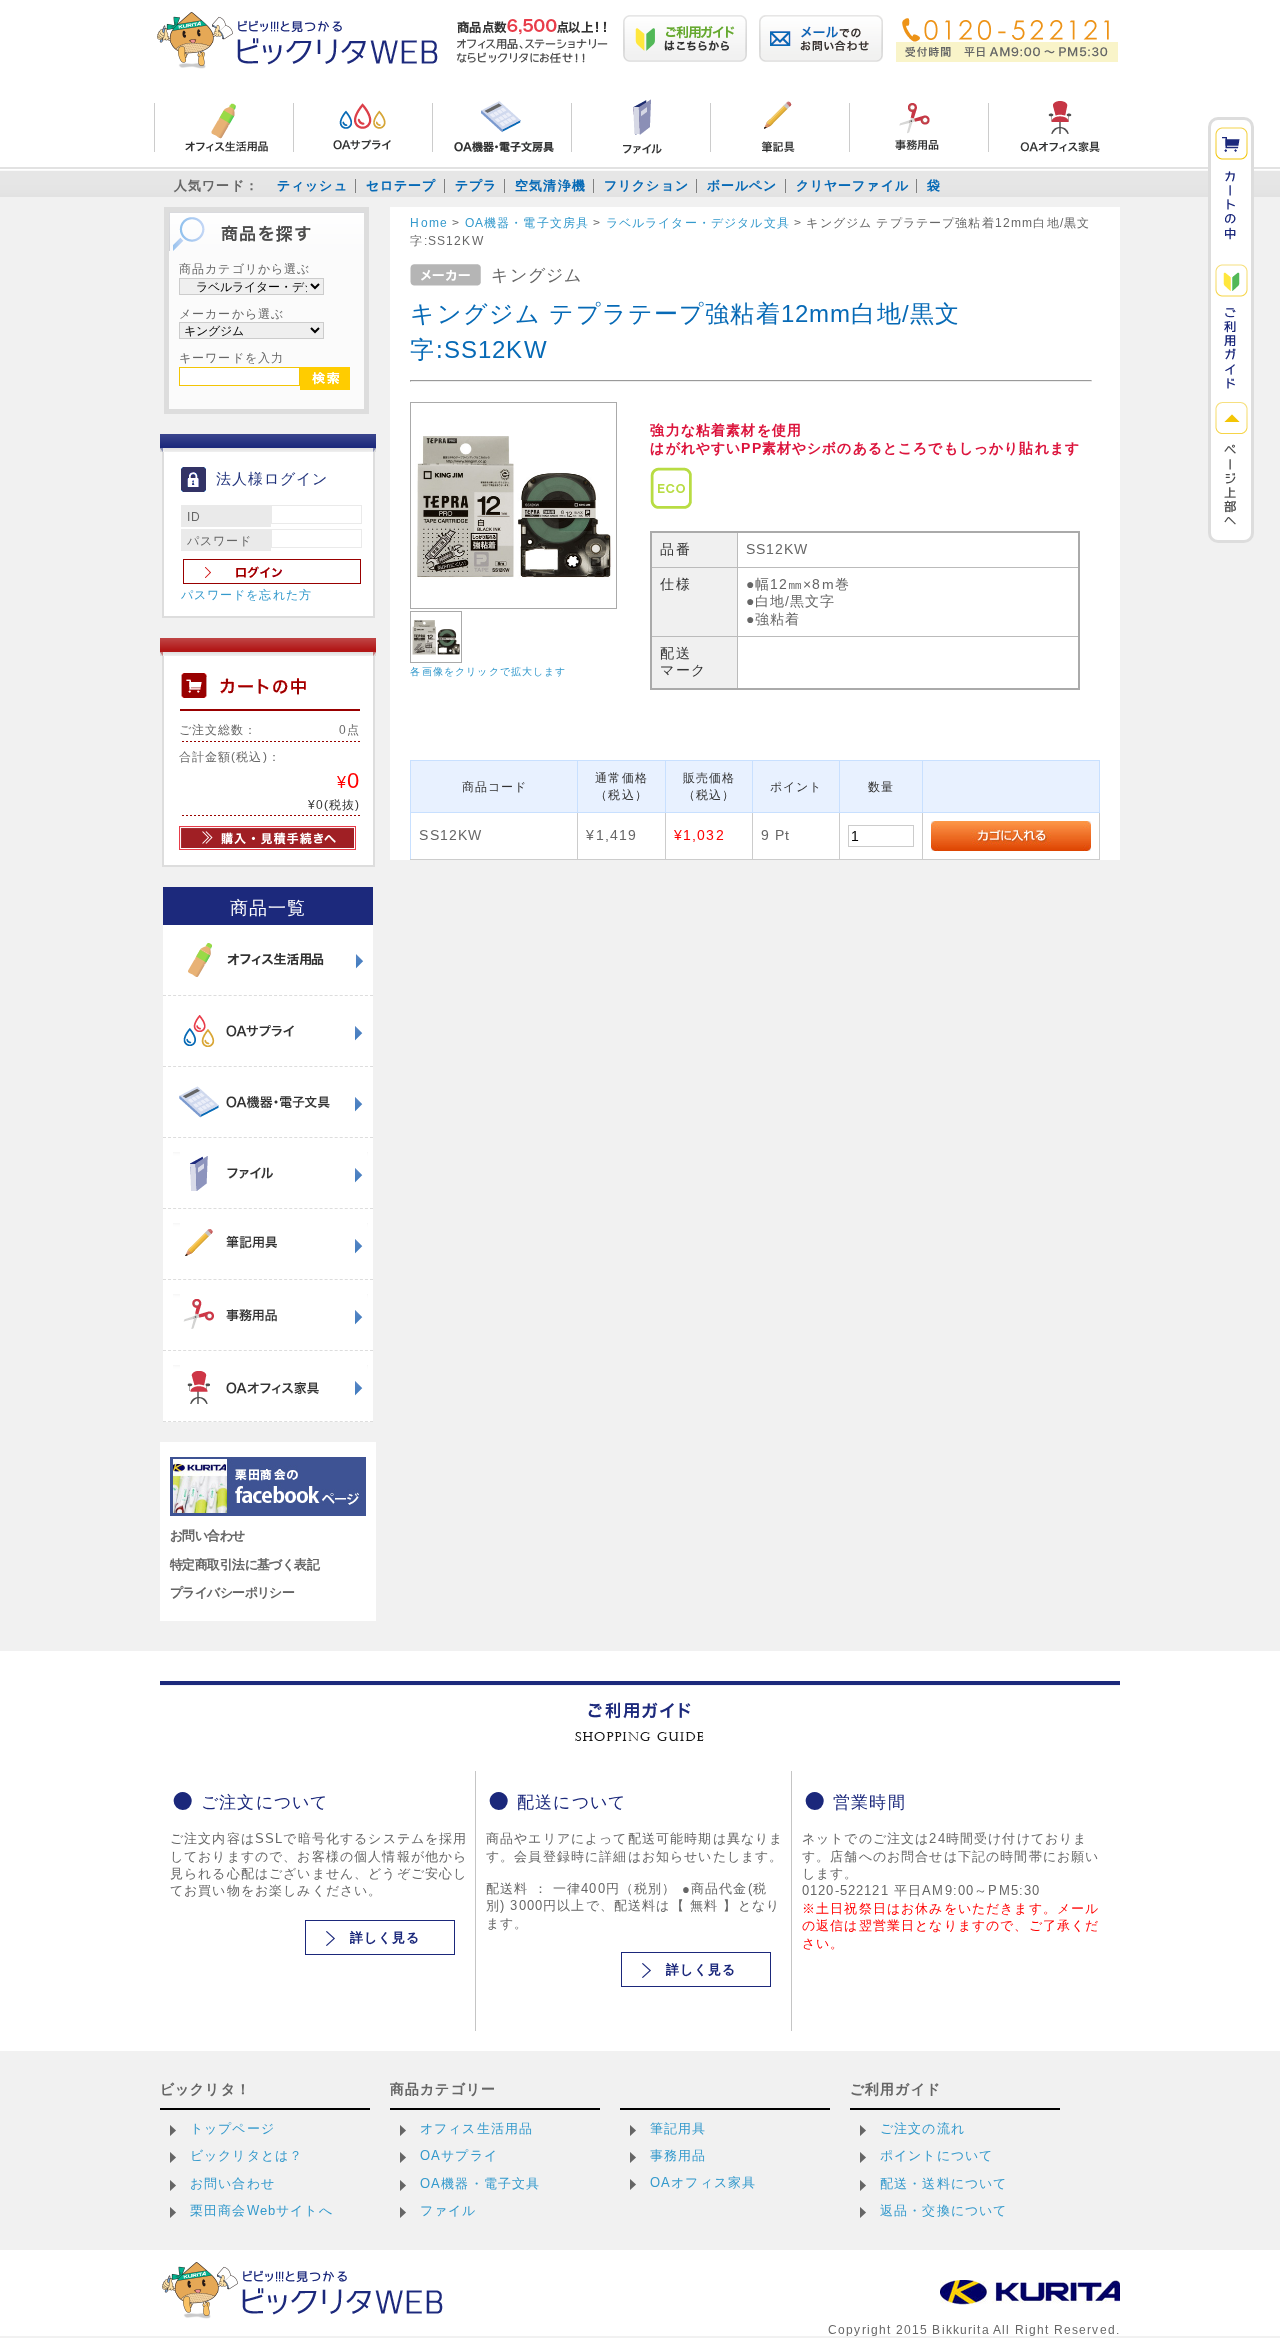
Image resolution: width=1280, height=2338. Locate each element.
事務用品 (678, 2155)
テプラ (476, 185)
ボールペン (742, 185)
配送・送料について (943, 2183)
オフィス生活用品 (476, 2128)
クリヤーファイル (852, 185)
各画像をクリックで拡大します (488, 671)
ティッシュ (312, 185)
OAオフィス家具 (703, 2182)
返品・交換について (943, 2210)
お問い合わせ (207, 1535)
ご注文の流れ (922, 2128)
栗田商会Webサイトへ (261, 2210)
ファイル (448, 2210)
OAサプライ (459, 2155)
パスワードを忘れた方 (247, 595)
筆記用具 (678, 2128)
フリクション (646, 185)
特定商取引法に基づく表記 (244, 1564)
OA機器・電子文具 (480, 2183)
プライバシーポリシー (232, 1592)
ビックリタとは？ (246, 2155)
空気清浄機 (550, 185)
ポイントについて (936, 2155)
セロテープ (401, 185)
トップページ (232, 2128)
